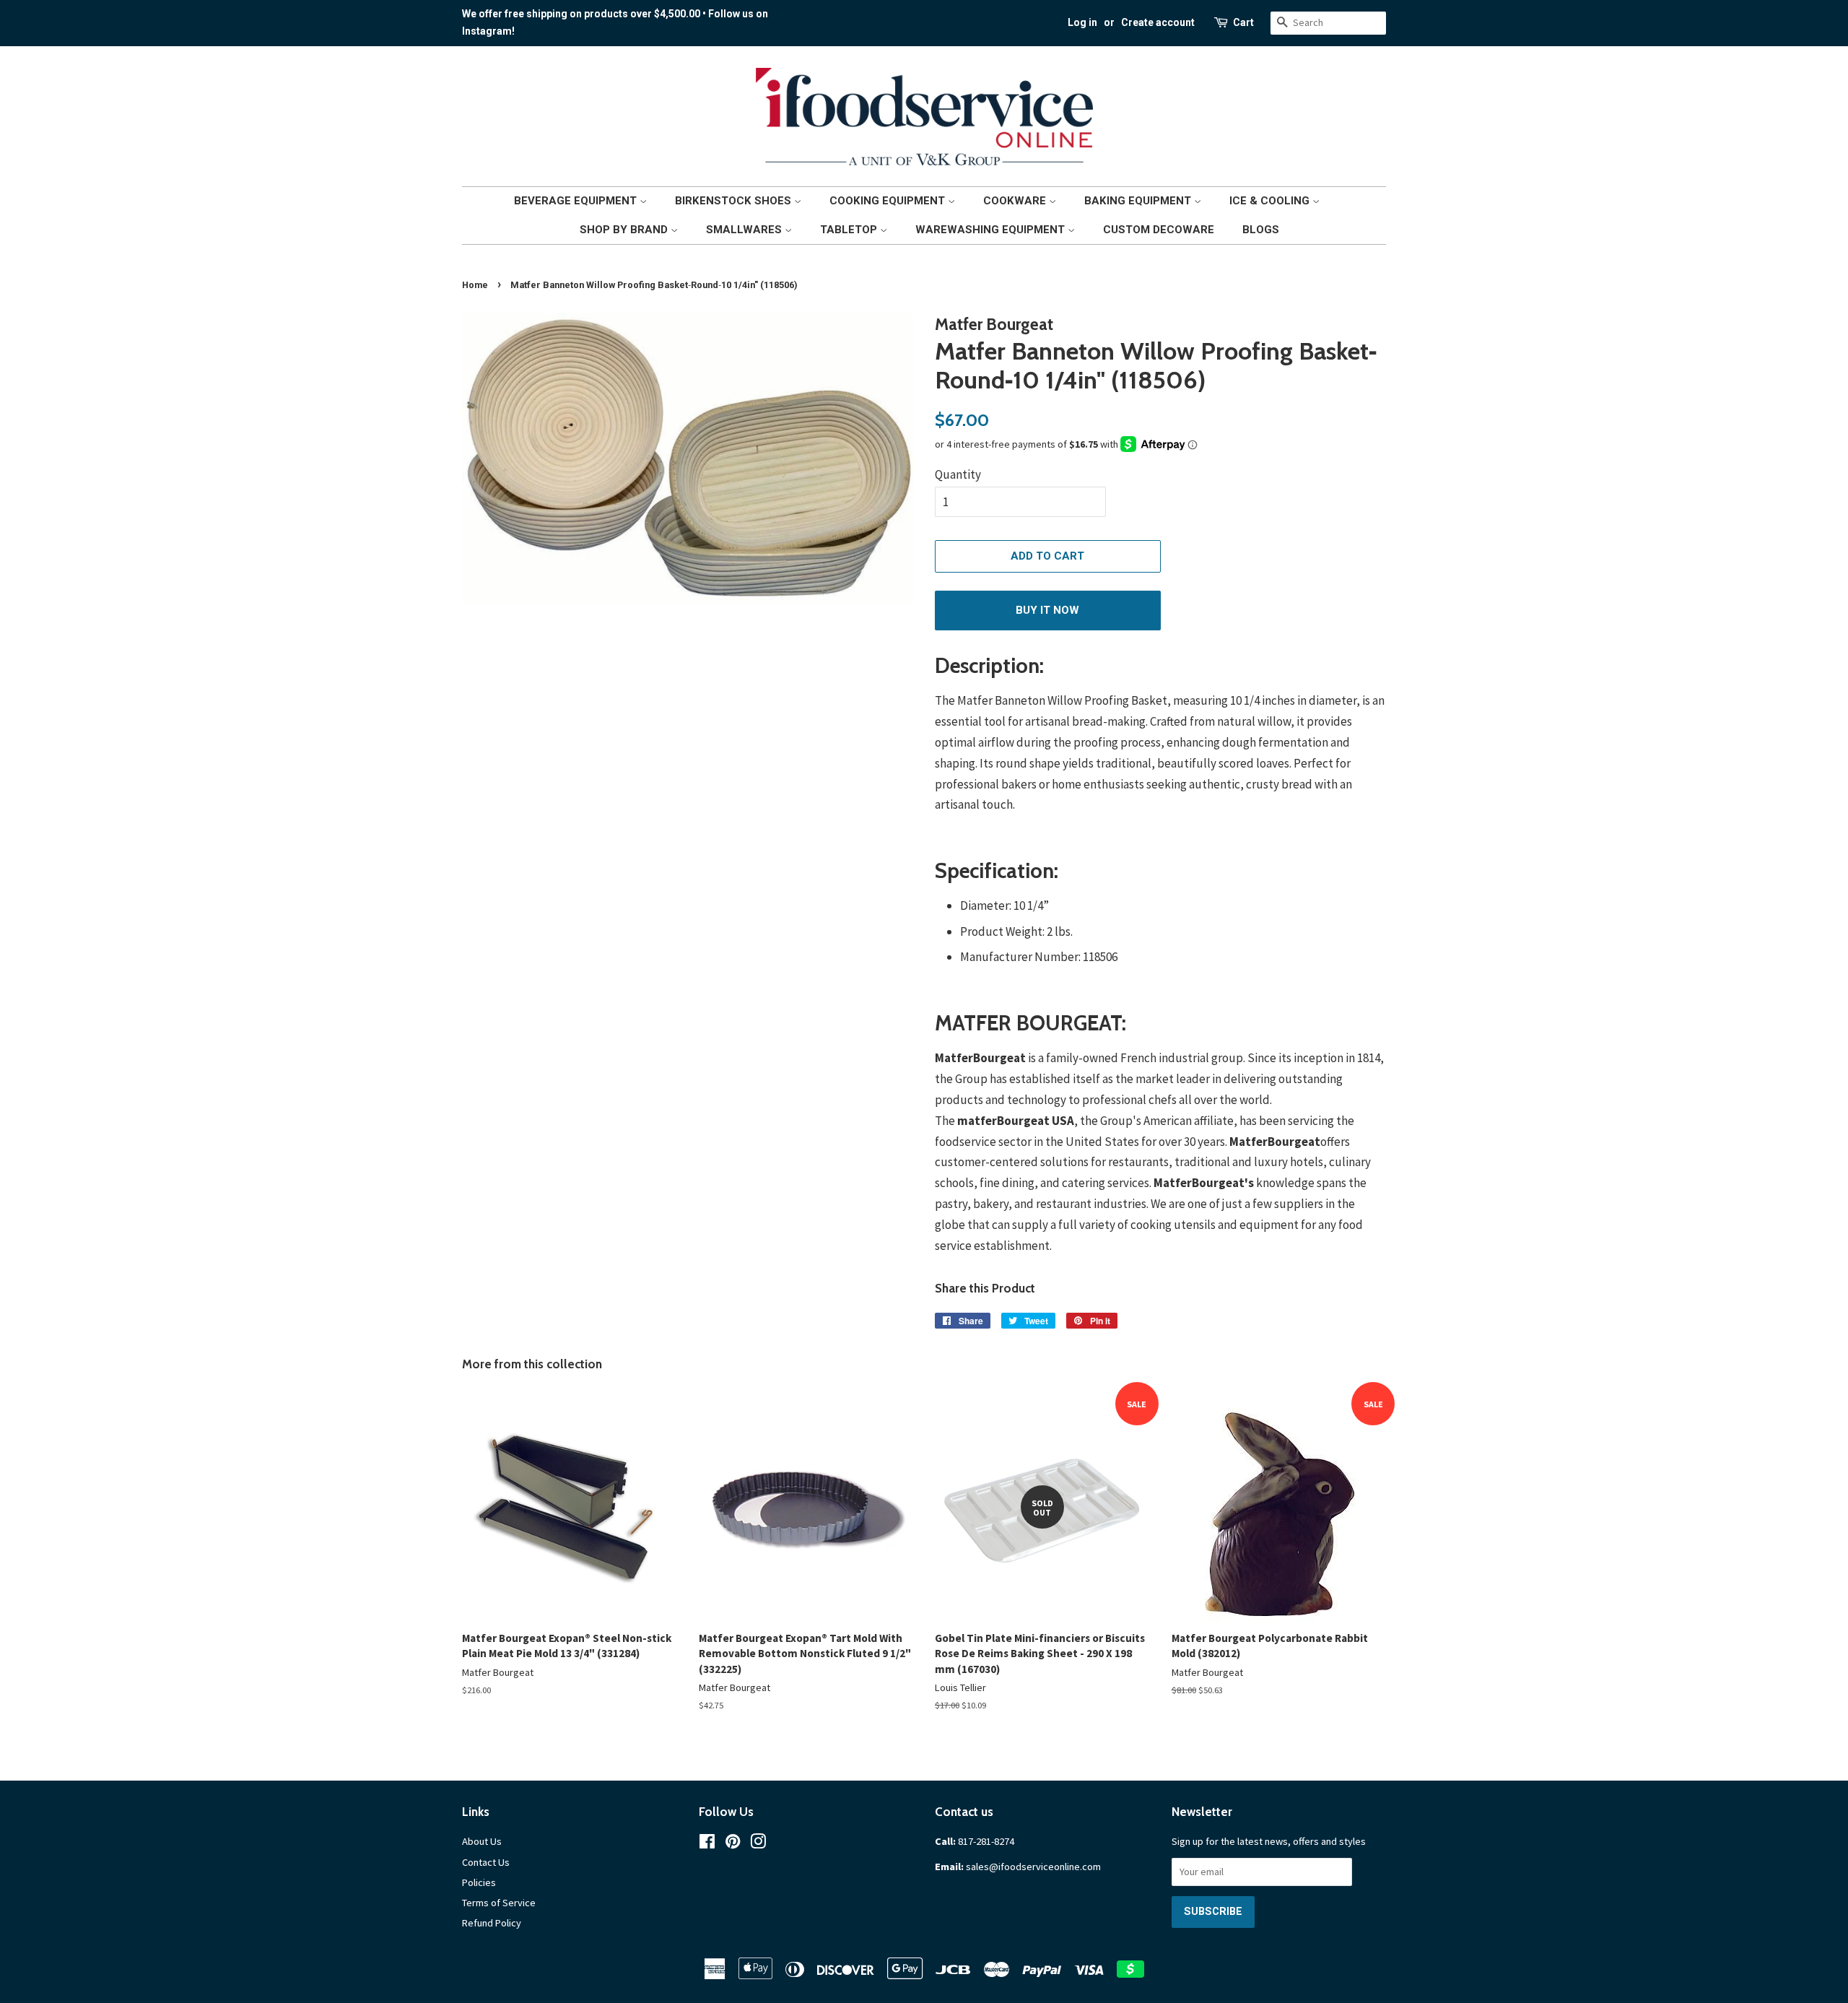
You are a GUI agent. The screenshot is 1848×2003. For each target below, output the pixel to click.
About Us (482, 1841)
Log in (1082, 22)
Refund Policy (492, 1923)
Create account (1158, 22)
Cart (1243, 22)
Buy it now (1047, 610)
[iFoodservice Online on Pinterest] (733, 1844)
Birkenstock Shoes (735, 201)
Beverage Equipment (577, 201)
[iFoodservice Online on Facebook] (707, 1844)
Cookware (1016, 201)
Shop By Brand (625, 230)
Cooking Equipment (889, 201)
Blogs (1261, 230)
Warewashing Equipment (991, 230)
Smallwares (745, 230)
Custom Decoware (1159, 230)
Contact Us (486, 1862)
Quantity (958, 474)
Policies (479, 1882)
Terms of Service (499, 1903)
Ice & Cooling (1271, 201)
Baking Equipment (1139, 201)
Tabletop (850, 230)
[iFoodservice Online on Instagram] (758, 1844)
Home (475, 285)
